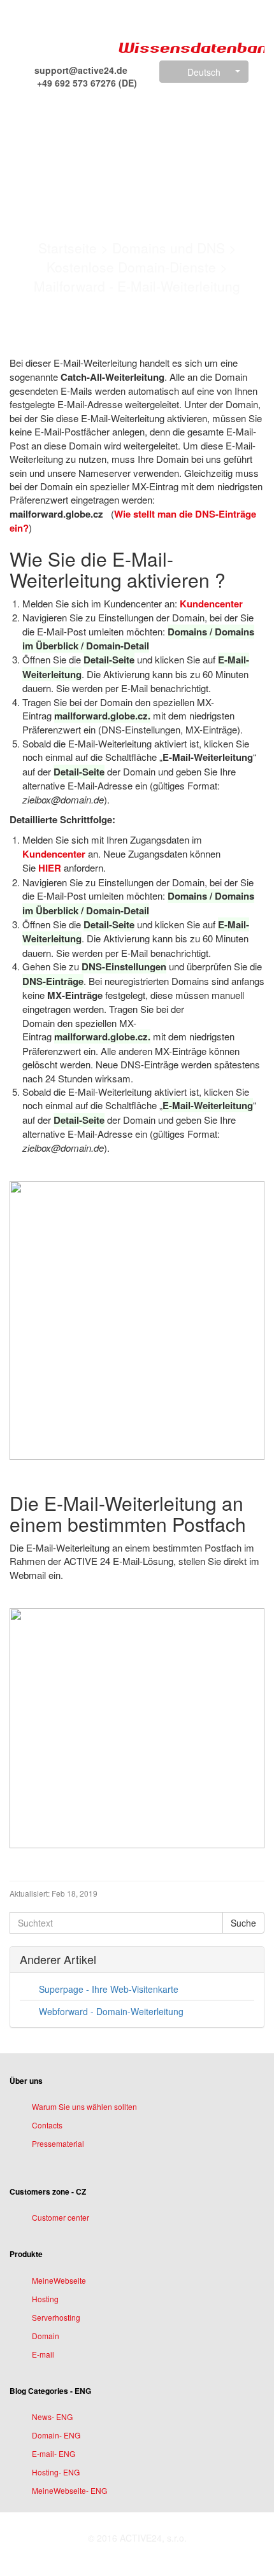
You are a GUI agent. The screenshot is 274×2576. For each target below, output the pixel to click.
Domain (46, 2336)
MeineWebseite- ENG (69, 2490)
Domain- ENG (56, 2435)
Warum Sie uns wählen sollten (84, 2106)
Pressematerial (58, 2143)
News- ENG (52, 2417)
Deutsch (204, 72)
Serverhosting (56, 2317)
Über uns (26, 2081)
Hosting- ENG (56, 2472)
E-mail (43, 2354)
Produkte (26, 2254)
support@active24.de (80, 70)
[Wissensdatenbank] (60, 33)
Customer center (61, 2217)
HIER (50, 868)
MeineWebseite (59, 2280)
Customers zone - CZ (48, 2191)
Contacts (47, 2125)
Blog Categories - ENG (50, 2391)
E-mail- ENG (54, 2453)
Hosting (45, 2299)
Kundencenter (211, 604)
